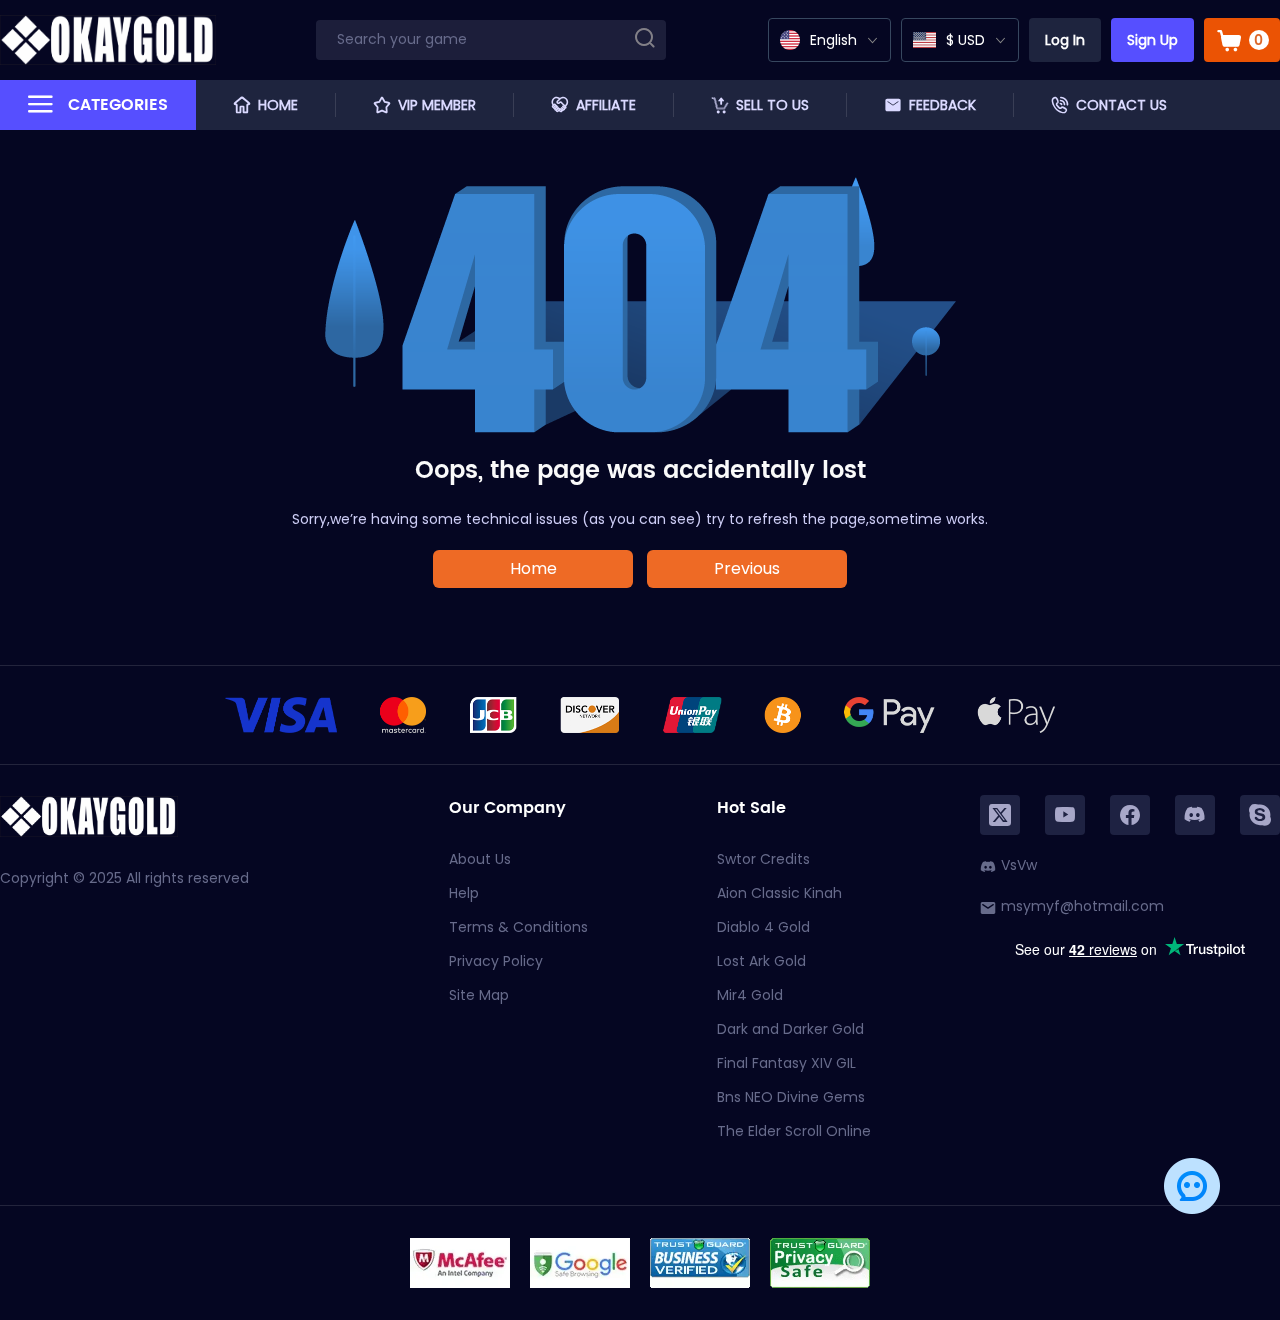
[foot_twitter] (1000, 815)
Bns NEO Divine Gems (791, 1097)
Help (464, 893)
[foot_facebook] (1130, 815)
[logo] (108, 40)
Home (533, 568)
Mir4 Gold (750, 995)
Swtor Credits (763, 859)
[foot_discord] (1195, 815)
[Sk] (1260, 815)
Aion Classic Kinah (779, 893)
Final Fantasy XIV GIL (786, 1063)
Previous (747, 568)
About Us (480, 859)
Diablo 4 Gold (763, 927)
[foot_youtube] (1065, 815)
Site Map (479, 995)
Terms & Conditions (518, 927)
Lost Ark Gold (761, 961)
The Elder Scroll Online (794, 1131)
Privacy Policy (496, 961)
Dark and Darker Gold (790, 1029)
